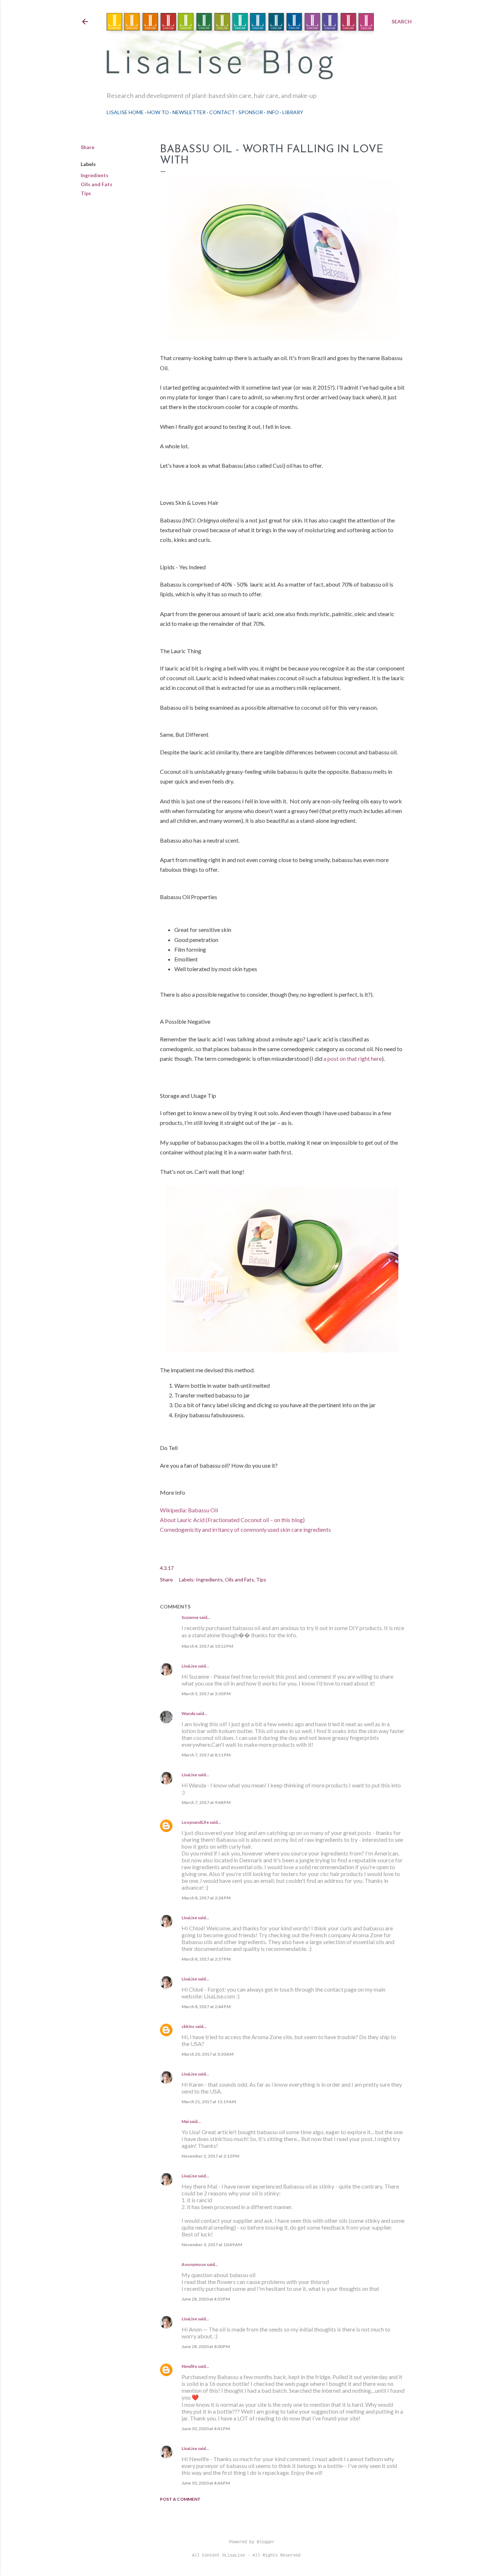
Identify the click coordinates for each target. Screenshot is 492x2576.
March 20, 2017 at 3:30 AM (207, 2054)
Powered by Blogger (252, 2542)
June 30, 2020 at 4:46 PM (206, 2483)
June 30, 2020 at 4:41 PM (206, 2429)
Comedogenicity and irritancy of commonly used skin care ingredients (245, 1529)
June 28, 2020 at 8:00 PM (206, 2346)
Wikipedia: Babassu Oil (189, 1510)
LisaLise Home (125, 112)
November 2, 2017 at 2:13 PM (210, 2156)
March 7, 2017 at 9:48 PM (206, 1802)
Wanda (188, 1713)
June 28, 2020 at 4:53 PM (206, 2299)
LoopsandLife (195, 1822)
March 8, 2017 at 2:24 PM (206, 1898)
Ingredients (95, 175)
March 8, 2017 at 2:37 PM (206, 1959)
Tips (86, 193)
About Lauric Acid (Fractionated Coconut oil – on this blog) (232, 1520)
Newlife (189, 2366)
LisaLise (189, 1666)
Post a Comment (180, 2499)
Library (293, 112)
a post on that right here (353, 1058)
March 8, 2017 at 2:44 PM (206, 2007)
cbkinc (188, 2026)
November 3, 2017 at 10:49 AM (212, 2245)
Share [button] (88, 147)
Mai (185, 2121)
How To (158, 112)
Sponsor (251, 112)
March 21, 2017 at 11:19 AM (209, 2102)
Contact (222, 112)
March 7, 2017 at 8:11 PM (206, 1755)
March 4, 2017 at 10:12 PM (207, 1646)
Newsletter (189, 112)
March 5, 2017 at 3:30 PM (206, 1694)
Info (273, 112)
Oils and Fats (97, 184)
